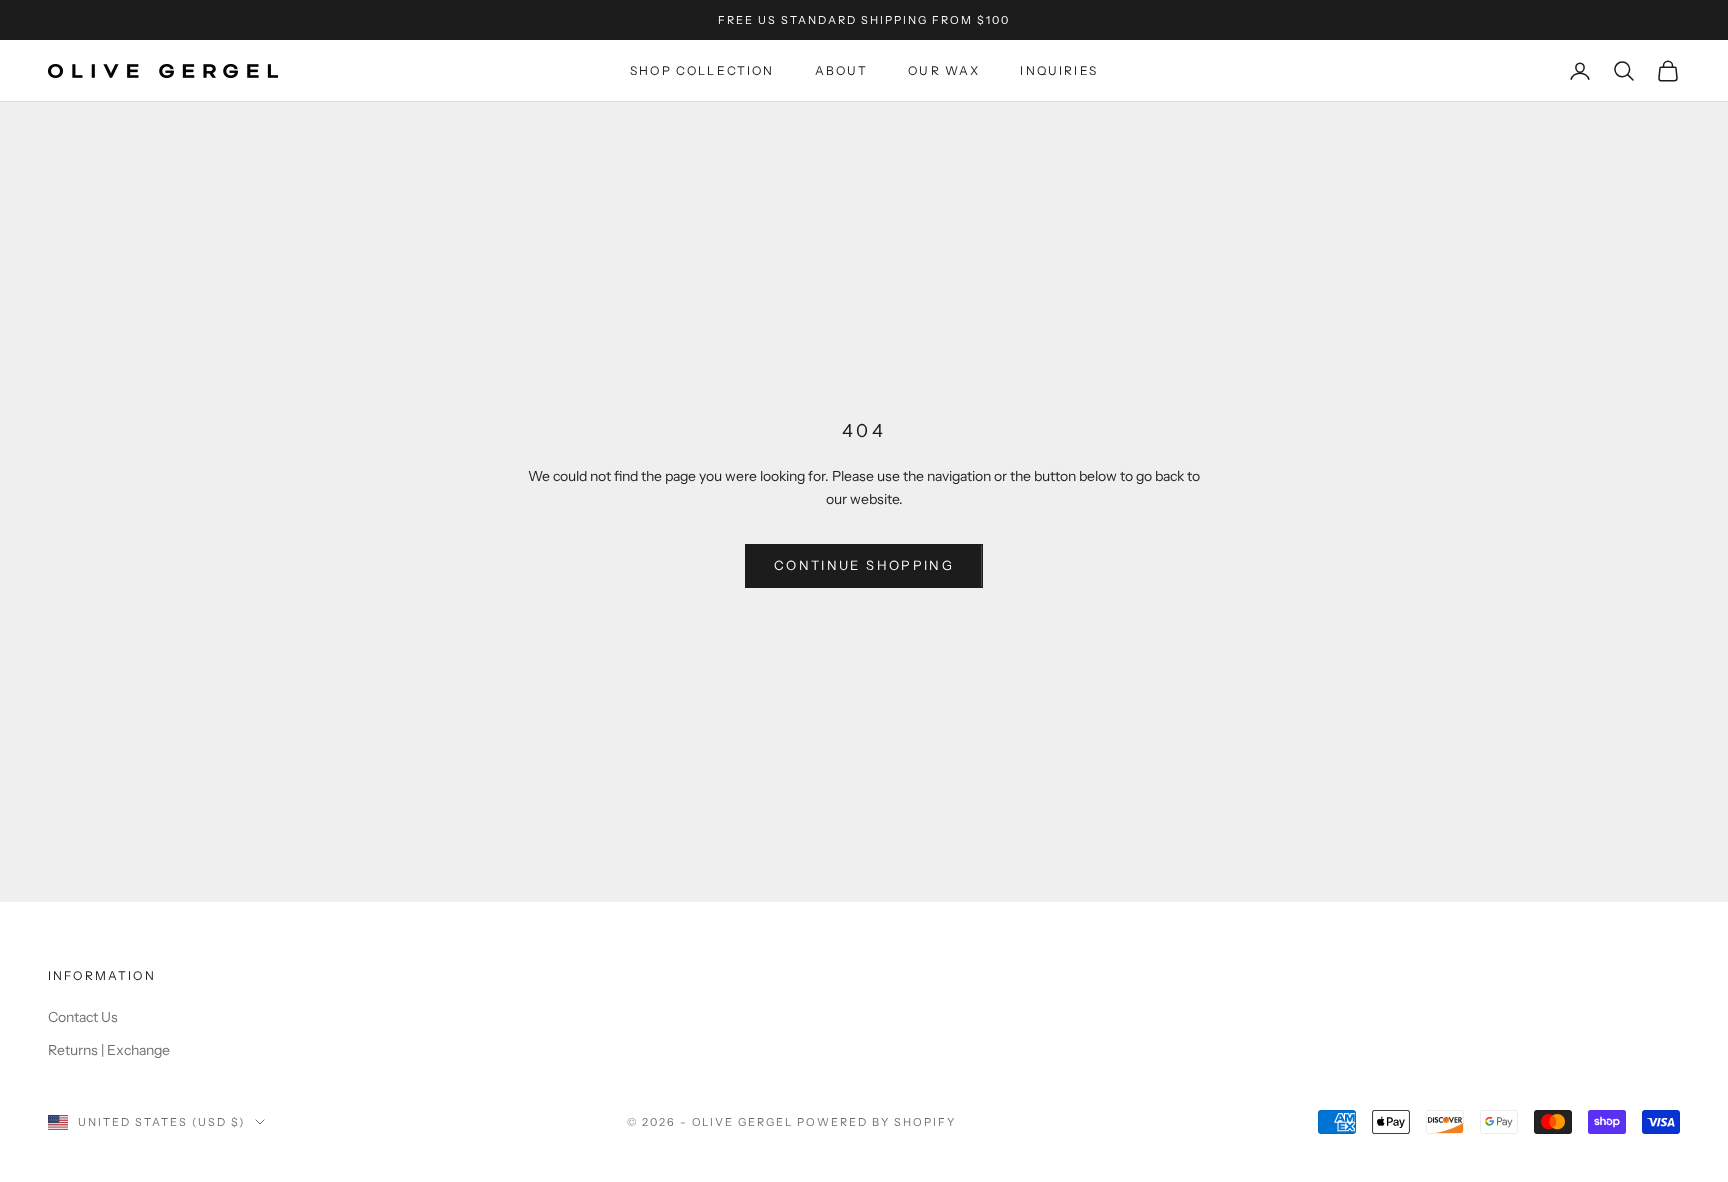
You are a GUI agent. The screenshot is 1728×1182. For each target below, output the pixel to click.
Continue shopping (864, 565)
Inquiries (1058, 70)
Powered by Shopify (876, 1122)
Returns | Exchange (109, 1050)
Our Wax (944, 70)
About (842, 70)
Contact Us (83, 1017)
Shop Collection (702, 70)
